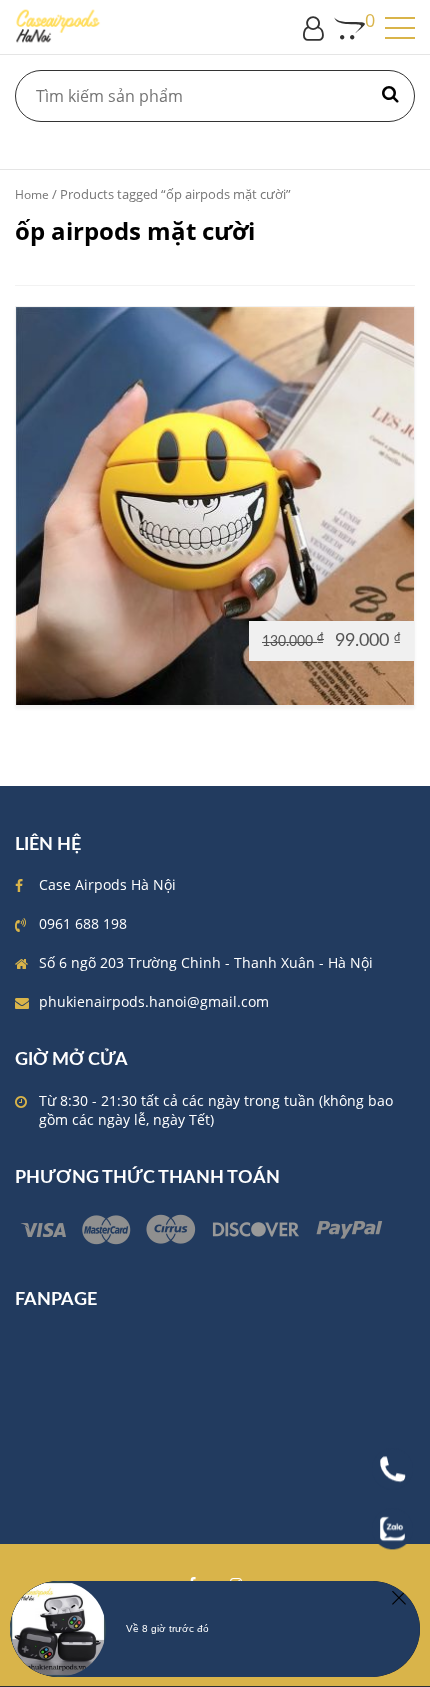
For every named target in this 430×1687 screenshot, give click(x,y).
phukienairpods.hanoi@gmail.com (154, 1001)
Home (32, 194)
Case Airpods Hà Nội (107, 884)
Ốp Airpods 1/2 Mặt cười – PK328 (215, 508)
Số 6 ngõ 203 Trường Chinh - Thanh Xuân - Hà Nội (206, 962)
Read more (61, 639)
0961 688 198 (83, 923)
